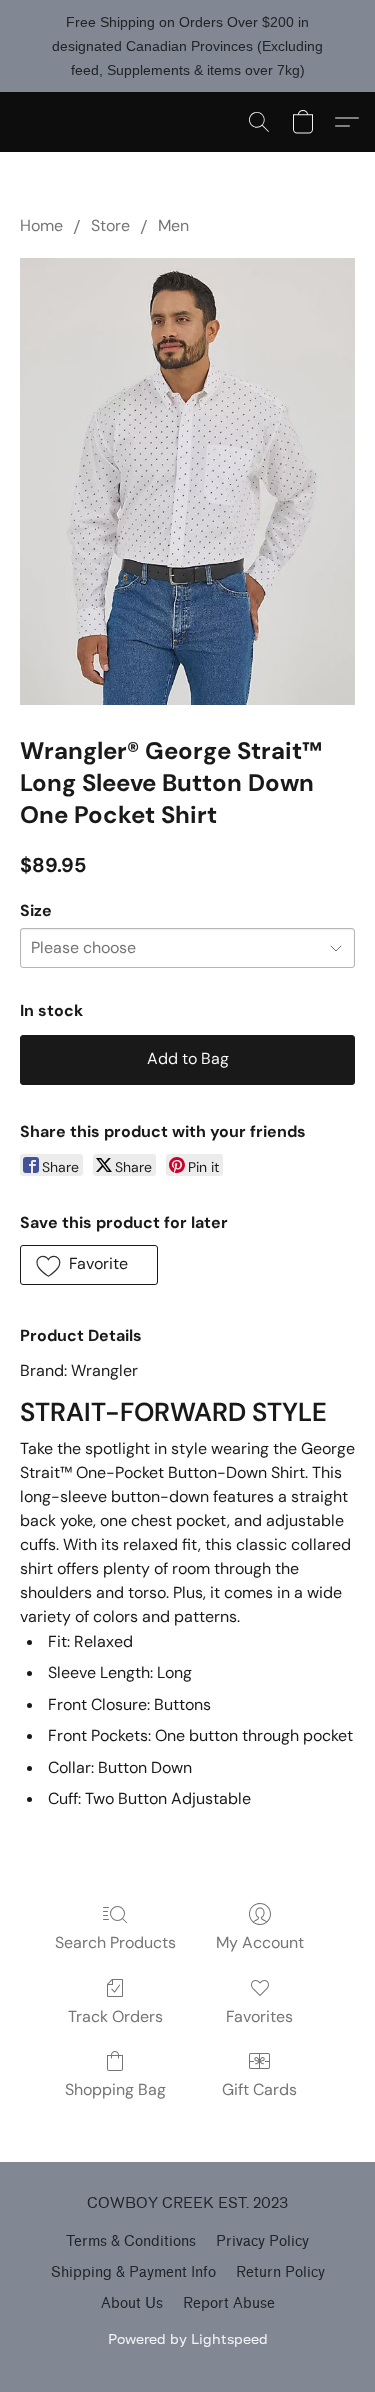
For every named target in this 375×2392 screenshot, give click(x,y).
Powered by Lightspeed (188, 2338)
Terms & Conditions (131, 2241)
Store (110, 225)
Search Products (115, 1942)
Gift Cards (259, 2089)
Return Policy (280, 2272)
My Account (260, 1942)
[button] (259, 122)
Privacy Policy (262, 2241)
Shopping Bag (115, 2089)
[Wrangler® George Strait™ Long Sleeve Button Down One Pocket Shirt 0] (187, 481)
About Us (132, 2303)
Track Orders (115, 2016)
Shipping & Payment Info (133, 2272)
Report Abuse (229, 2303)
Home (41, 225)
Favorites (259, 2016)
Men (173, 225)
